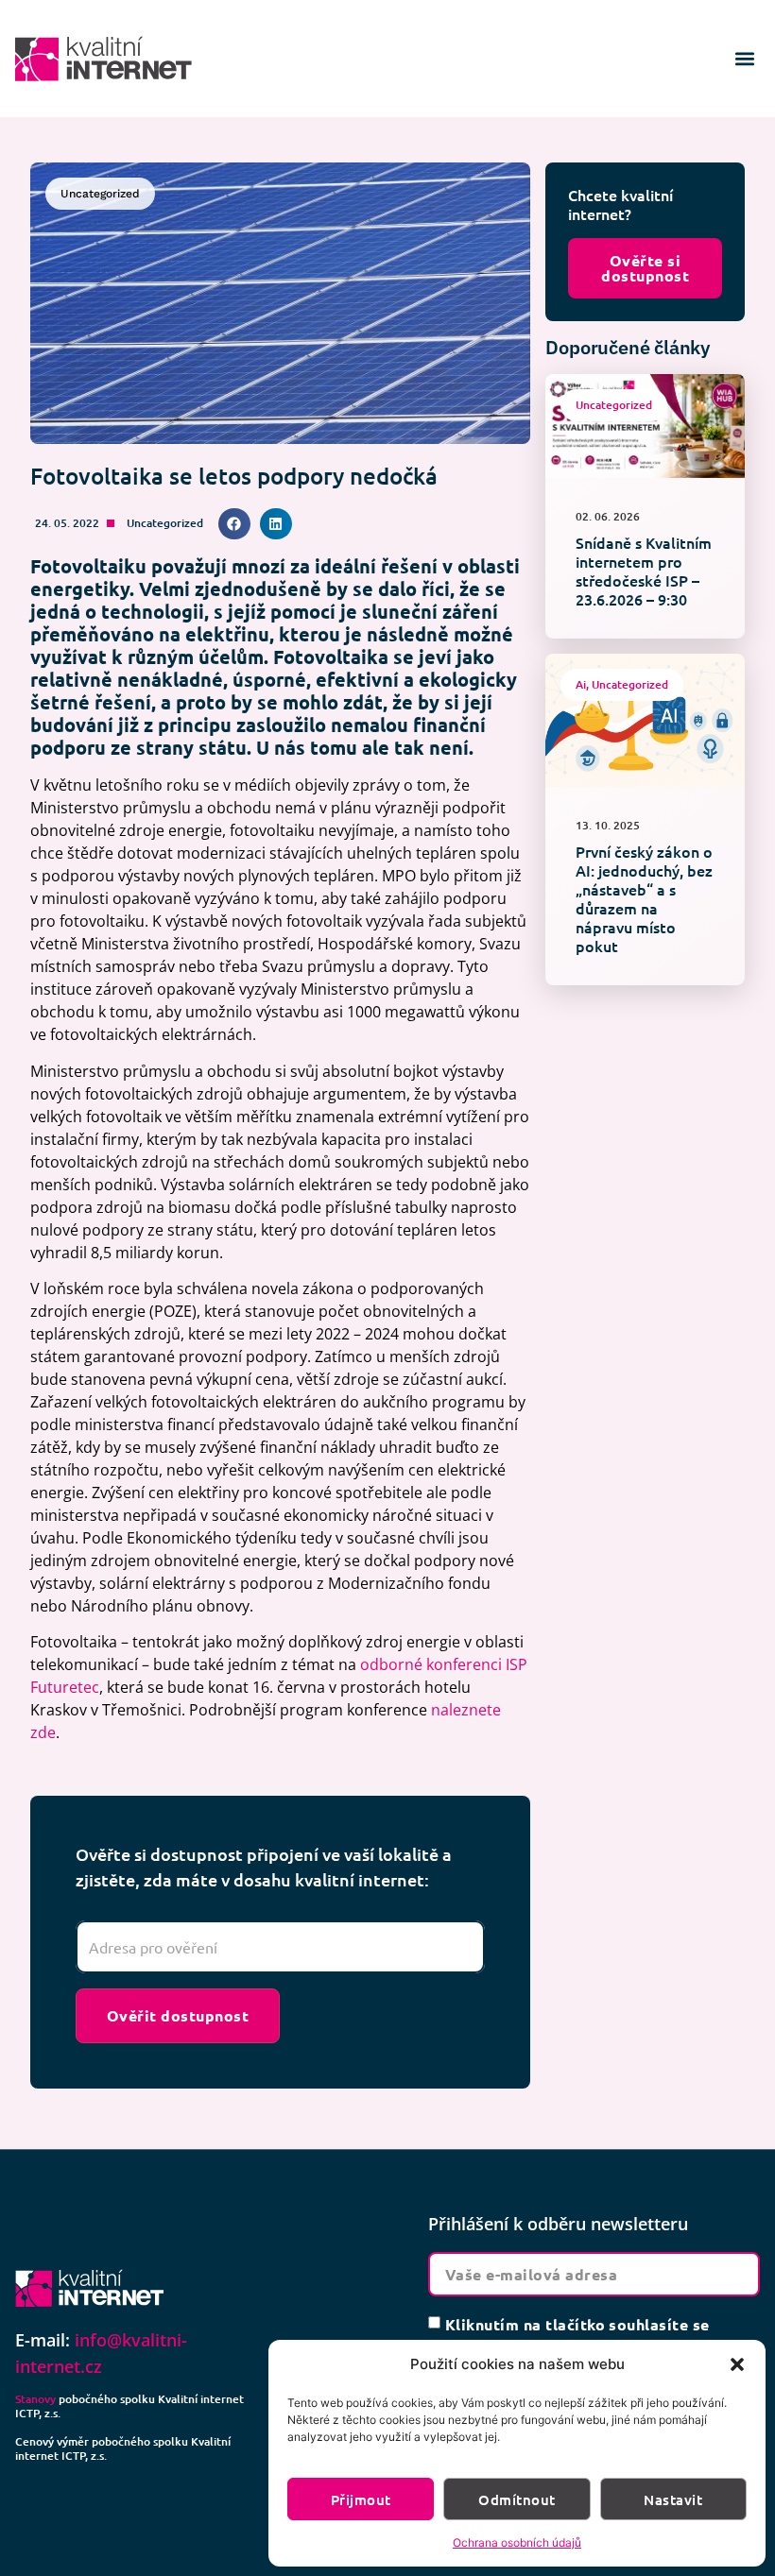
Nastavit (673, 2499)
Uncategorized (165, 523)
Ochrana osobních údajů (517, 2542)
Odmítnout (517, 2499)
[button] (737, 2364)
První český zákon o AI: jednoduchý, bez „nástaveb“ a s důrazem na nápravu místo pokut (644, 898)
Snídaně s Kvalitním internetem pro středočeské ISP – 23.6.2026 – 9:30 (644, 571)
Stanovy (35, 2399)
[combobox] (280, 1947)
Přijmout (361, 2499)
